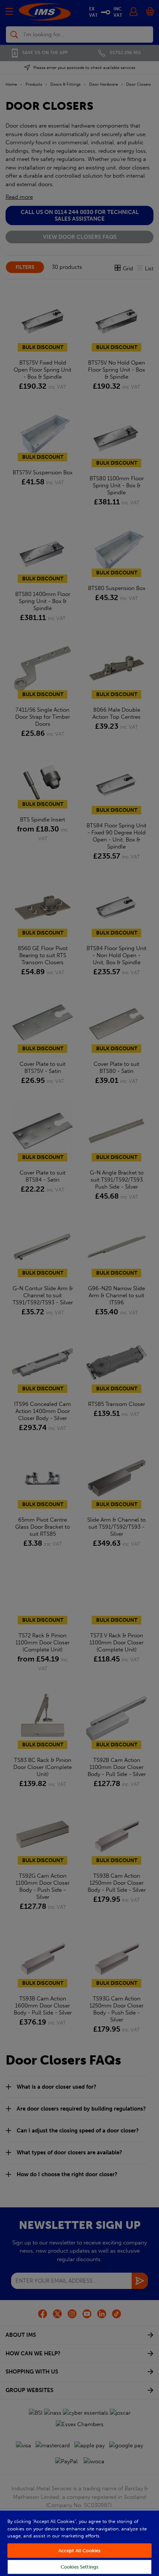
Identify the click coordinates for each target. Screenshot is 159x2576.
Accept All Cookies (79, 2551)
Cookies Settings (79, 2567)
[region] (79, 2543)
